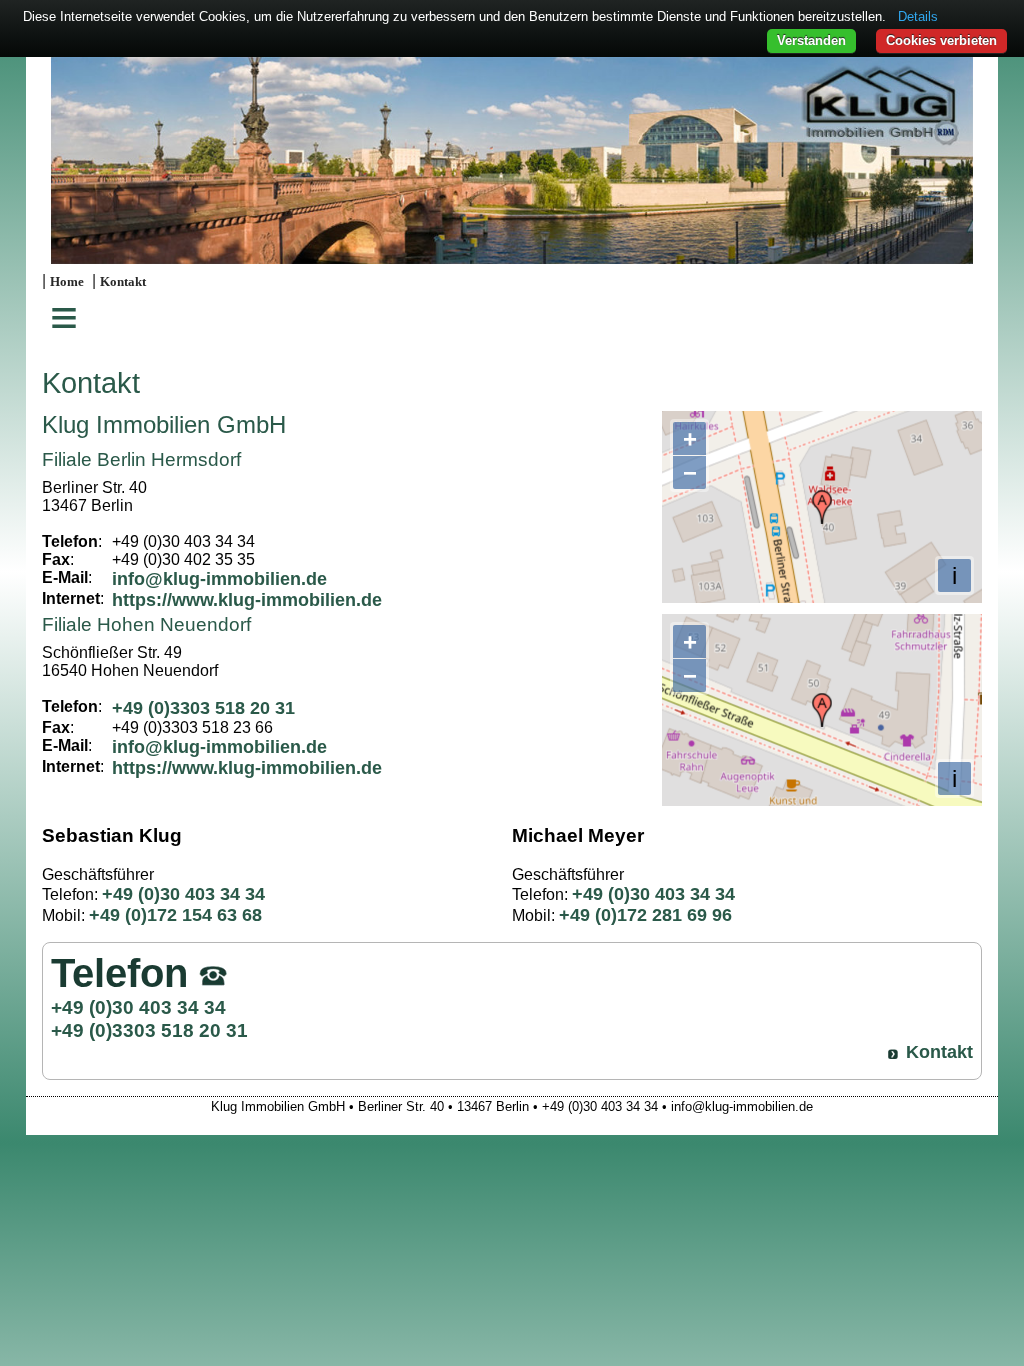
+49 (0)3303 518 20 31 (203, 708)
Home (67, 282)
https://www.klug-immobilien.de (247, 600)
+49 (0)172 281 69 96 (645, 915)
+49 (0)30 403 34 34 (183, 894)
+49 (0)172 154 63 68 (175, 915)
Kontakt (123, 282)
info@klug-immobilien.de (219, 579)
